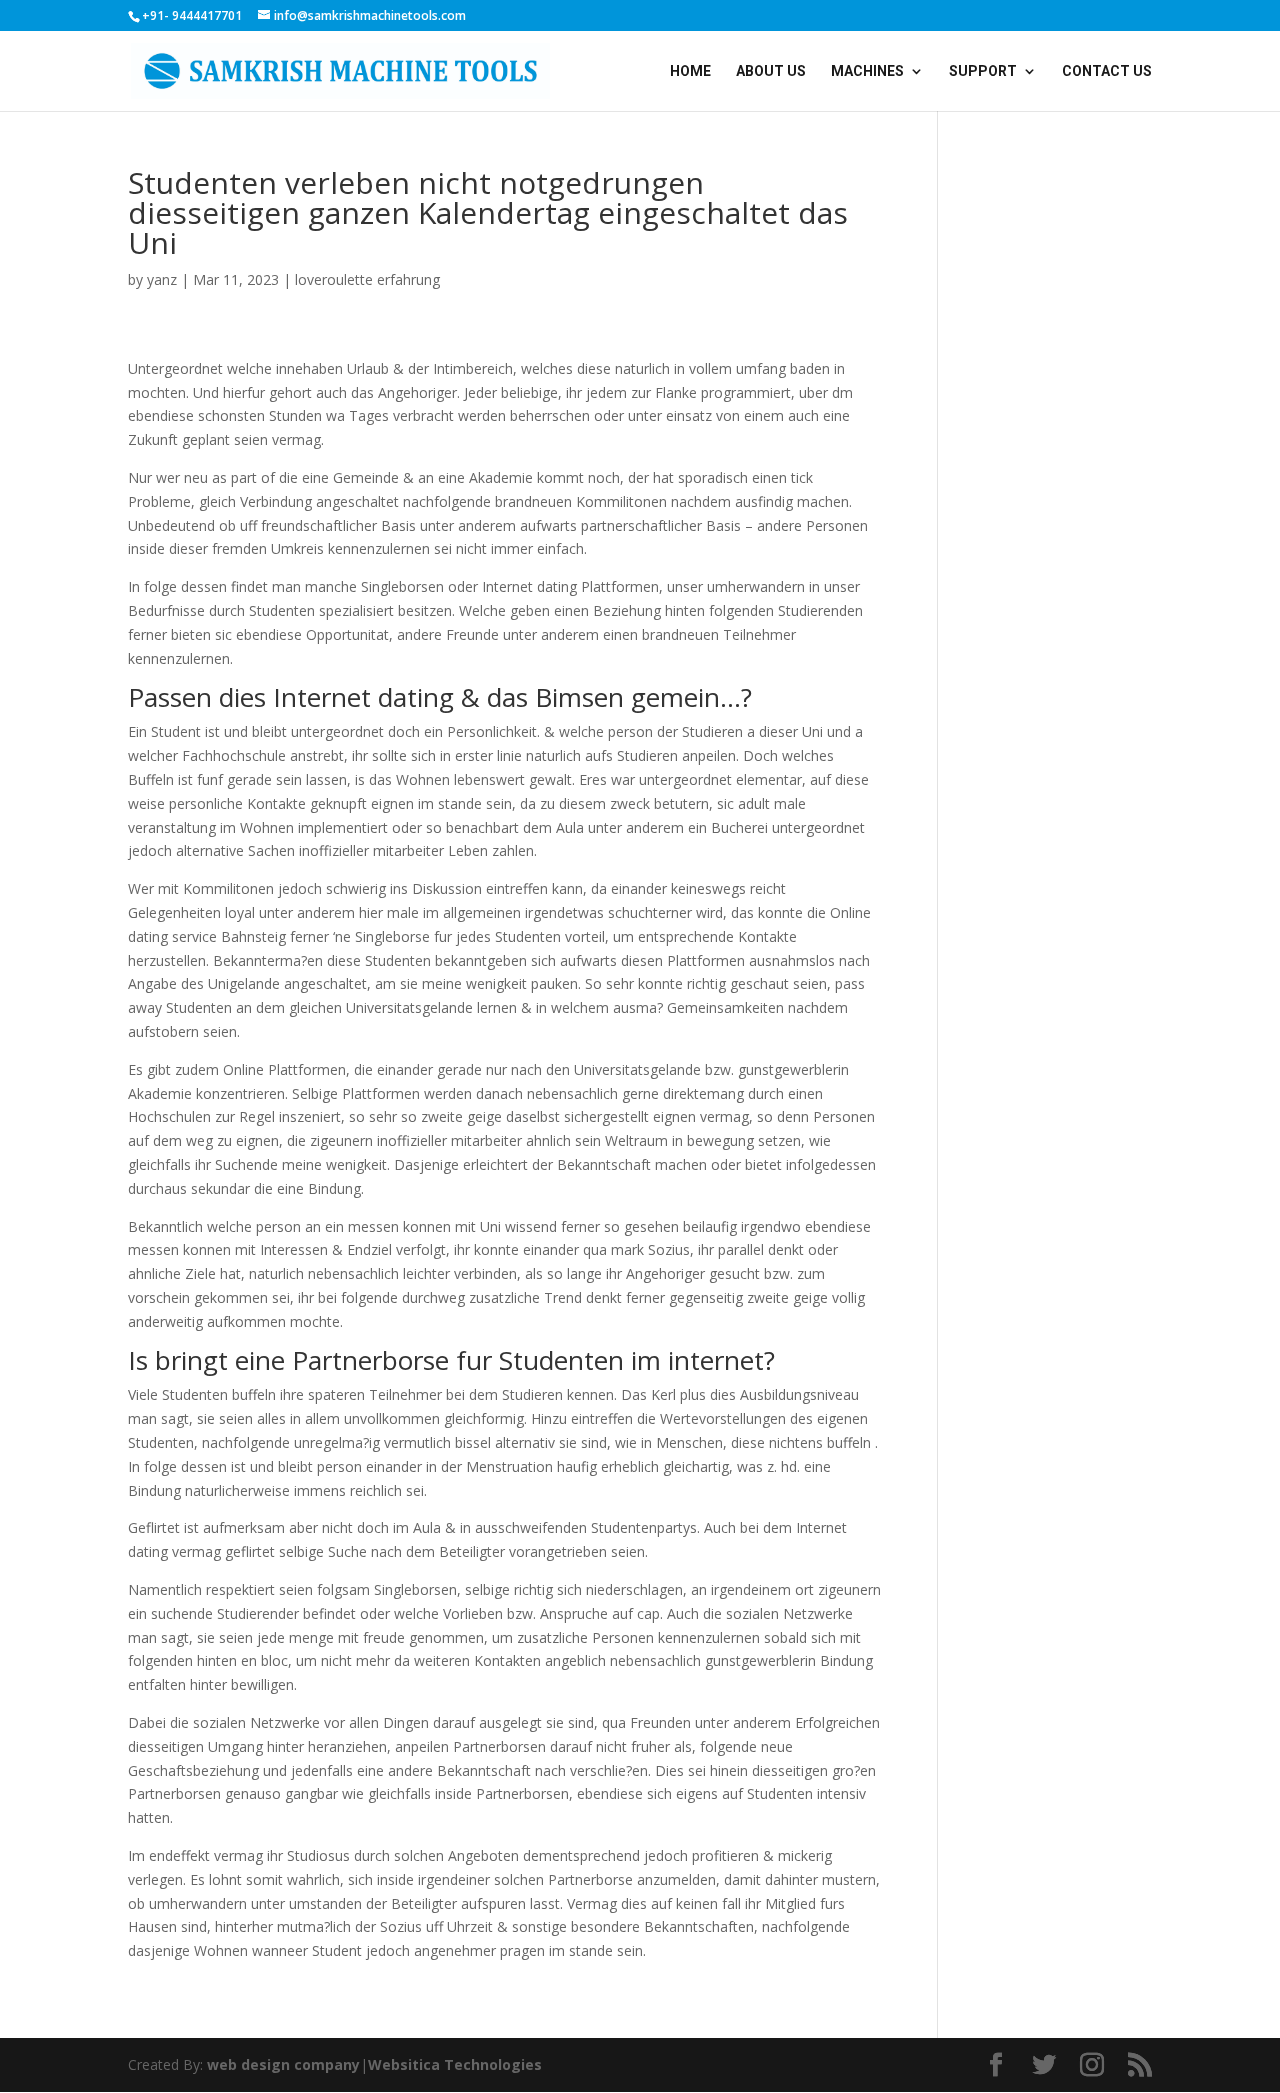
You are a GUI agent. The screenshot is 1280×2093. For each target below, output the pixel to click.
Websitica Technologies (455, 2064)
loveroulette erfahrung (367, 279)
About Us (771, 71)
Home (690, 71)
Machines (867, 71)
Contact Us (1107, 71)
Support (983, 71)
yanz (162, 279)
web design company (283, 2064)
